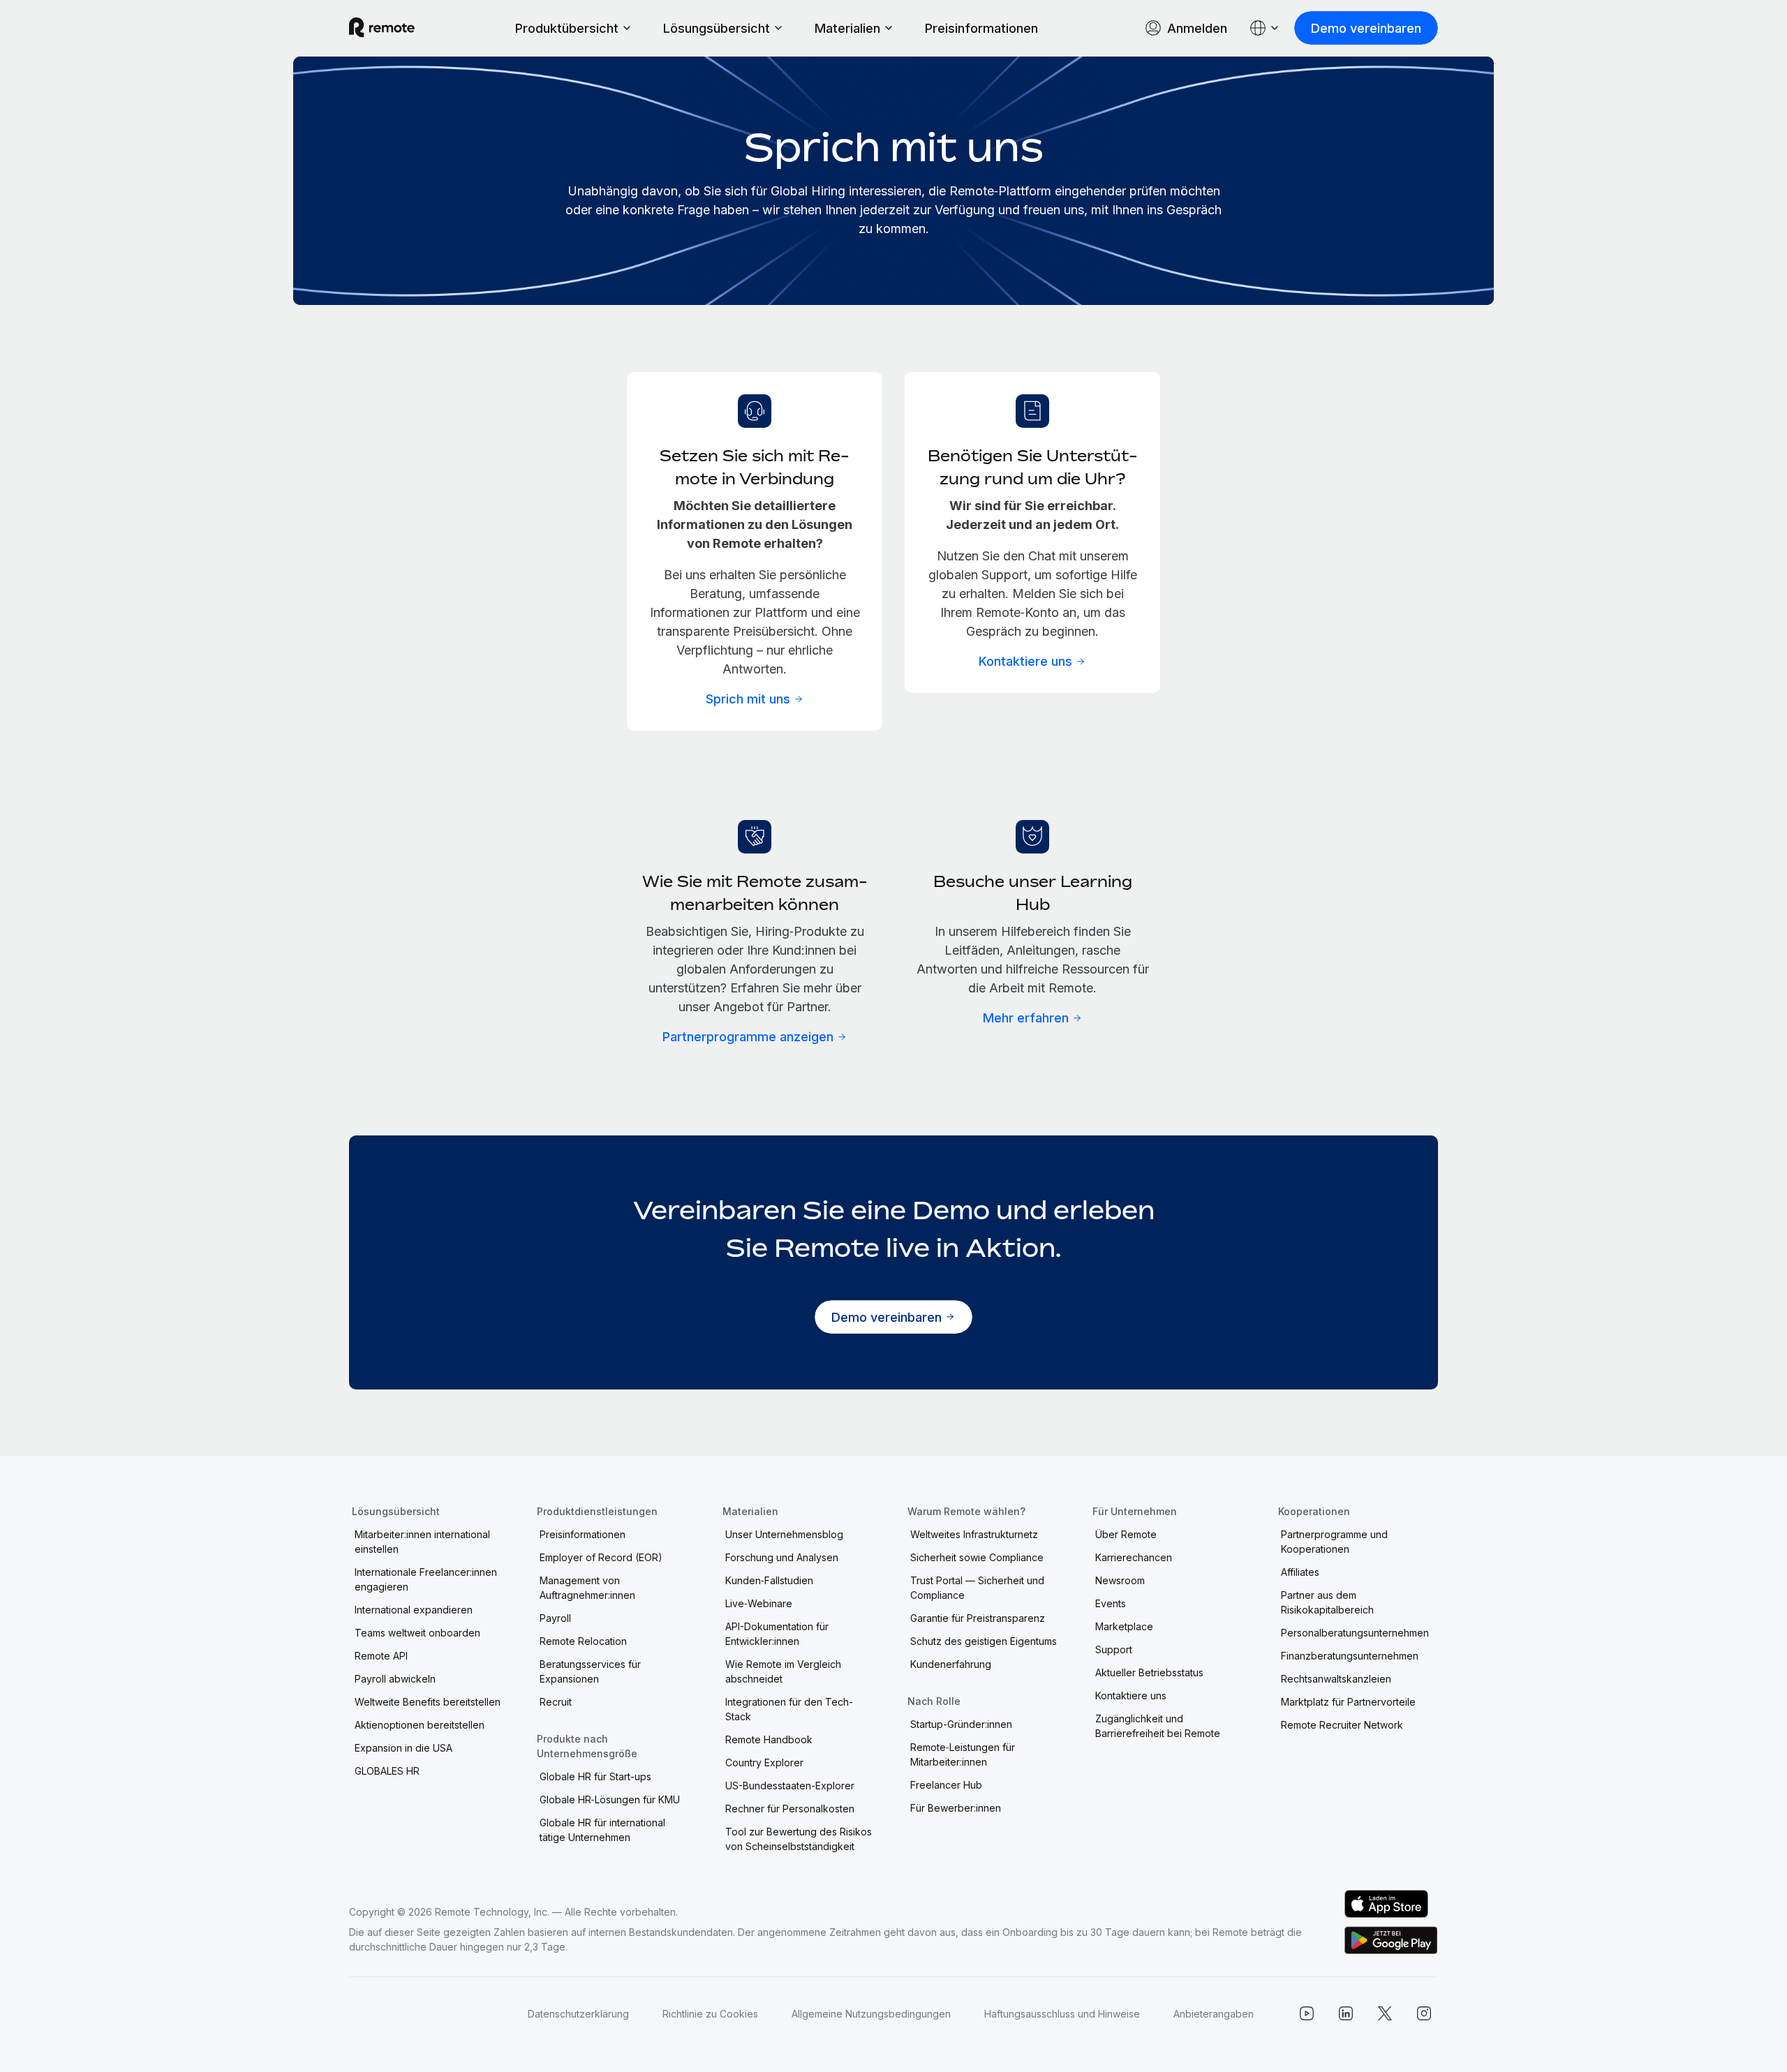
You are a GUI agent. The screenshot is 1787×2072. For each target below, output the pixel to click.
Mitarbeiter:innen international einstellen (422, 1542)
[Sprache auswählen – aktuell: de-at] (1265, 28)
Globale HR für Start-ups (595, 1776)
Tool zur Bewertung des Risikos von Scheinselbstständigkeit (799, 1839)
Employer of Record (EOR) (601, 1557)
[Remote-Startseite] (382, 28)
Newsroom (1120, 1580)
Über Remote (1126, 1534)
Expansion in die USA (403, 1748)
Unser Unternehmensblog (784, 1534)
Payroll (555, 1618)
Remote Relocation (583, 1641)
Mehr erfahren (1026, 1018)
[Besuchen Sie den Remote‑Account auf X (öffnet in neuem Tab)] (1385, 2013)
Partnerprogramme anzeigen (748, 1037)
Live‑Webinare (759, 1603)
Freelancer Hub (946, 1785)
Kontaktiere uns (1025, 661)
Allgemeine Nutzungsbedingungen (871, 2014)
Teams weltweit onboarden (417, 1633)
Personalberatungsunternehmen (1355, 1633)
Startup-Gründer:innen (961, 1724)
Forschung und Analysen (782, 1557)
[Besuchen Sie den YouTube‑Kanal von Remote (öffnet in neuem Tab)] (1307, 2013)
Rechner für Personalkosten (790, 1809)
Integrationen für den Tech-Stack (789, 1709)
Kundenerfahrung (951, 1664)
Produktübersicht (567, 28)
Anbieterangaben (1214, 2014)
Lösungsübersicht (717, 28)
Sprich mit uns (748, 699)
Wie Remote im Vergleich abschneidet (783, 1671)
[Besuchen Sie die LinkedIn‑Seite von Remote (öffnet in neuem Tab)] (1346, 2013)
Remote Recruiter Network (1342, 1725)
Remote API (381, 1656)
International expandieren (414, 1610)
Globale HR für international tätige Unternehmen (602, 1830)
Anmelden (1197, 28)
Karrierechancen (1134, 1557)
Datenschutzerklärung (578, 2014)
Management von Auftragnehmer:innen (587, 1588)
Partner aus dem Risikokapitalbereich (1327, 1602)
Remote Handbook (769, 1739)
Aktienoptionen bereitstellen (420, 1725)
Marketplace (1124, 1626)
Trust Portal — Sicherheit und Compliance (977, 1588)
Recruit (556, 1702)
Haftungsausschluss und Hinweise (1062, 2014)
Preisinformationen (981, 28)
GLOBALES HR (387, 1771)
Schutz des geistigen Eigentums (984, 1641)
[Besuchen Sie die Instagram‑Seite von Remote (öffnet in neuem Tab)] (1424, 2013)
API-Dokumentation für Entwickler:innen (777, 1634)
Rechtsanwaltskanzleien (1336, 1679)
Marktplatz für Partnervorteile (1348, 1702)
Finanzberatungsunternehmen (1350, 1656)
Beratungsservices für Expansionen (590, 1671)
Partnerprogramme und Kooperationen (1334, 1542)
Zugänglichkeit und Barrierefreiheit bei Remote (1158, 1726)
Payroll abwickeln (395, 1679)
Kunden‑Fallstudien (769, 1580)
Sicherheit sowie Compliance (977, 1557)
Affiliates (1300, 1572)
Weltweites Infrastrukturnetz (974, 1534)
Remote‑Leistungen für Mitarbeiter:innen (963, 1754)
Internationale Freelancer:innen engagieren (426, 1579)
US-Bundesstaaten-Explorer (790, 1786)
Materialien (847, 28)
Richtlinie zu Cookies (710, 2014)
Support (1114, 1649)
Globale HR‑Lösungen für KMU (610, 1799)
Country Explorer (764, 1762)
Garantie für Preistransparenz (978, 1618)
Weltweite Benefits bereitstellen (428, 1702)
